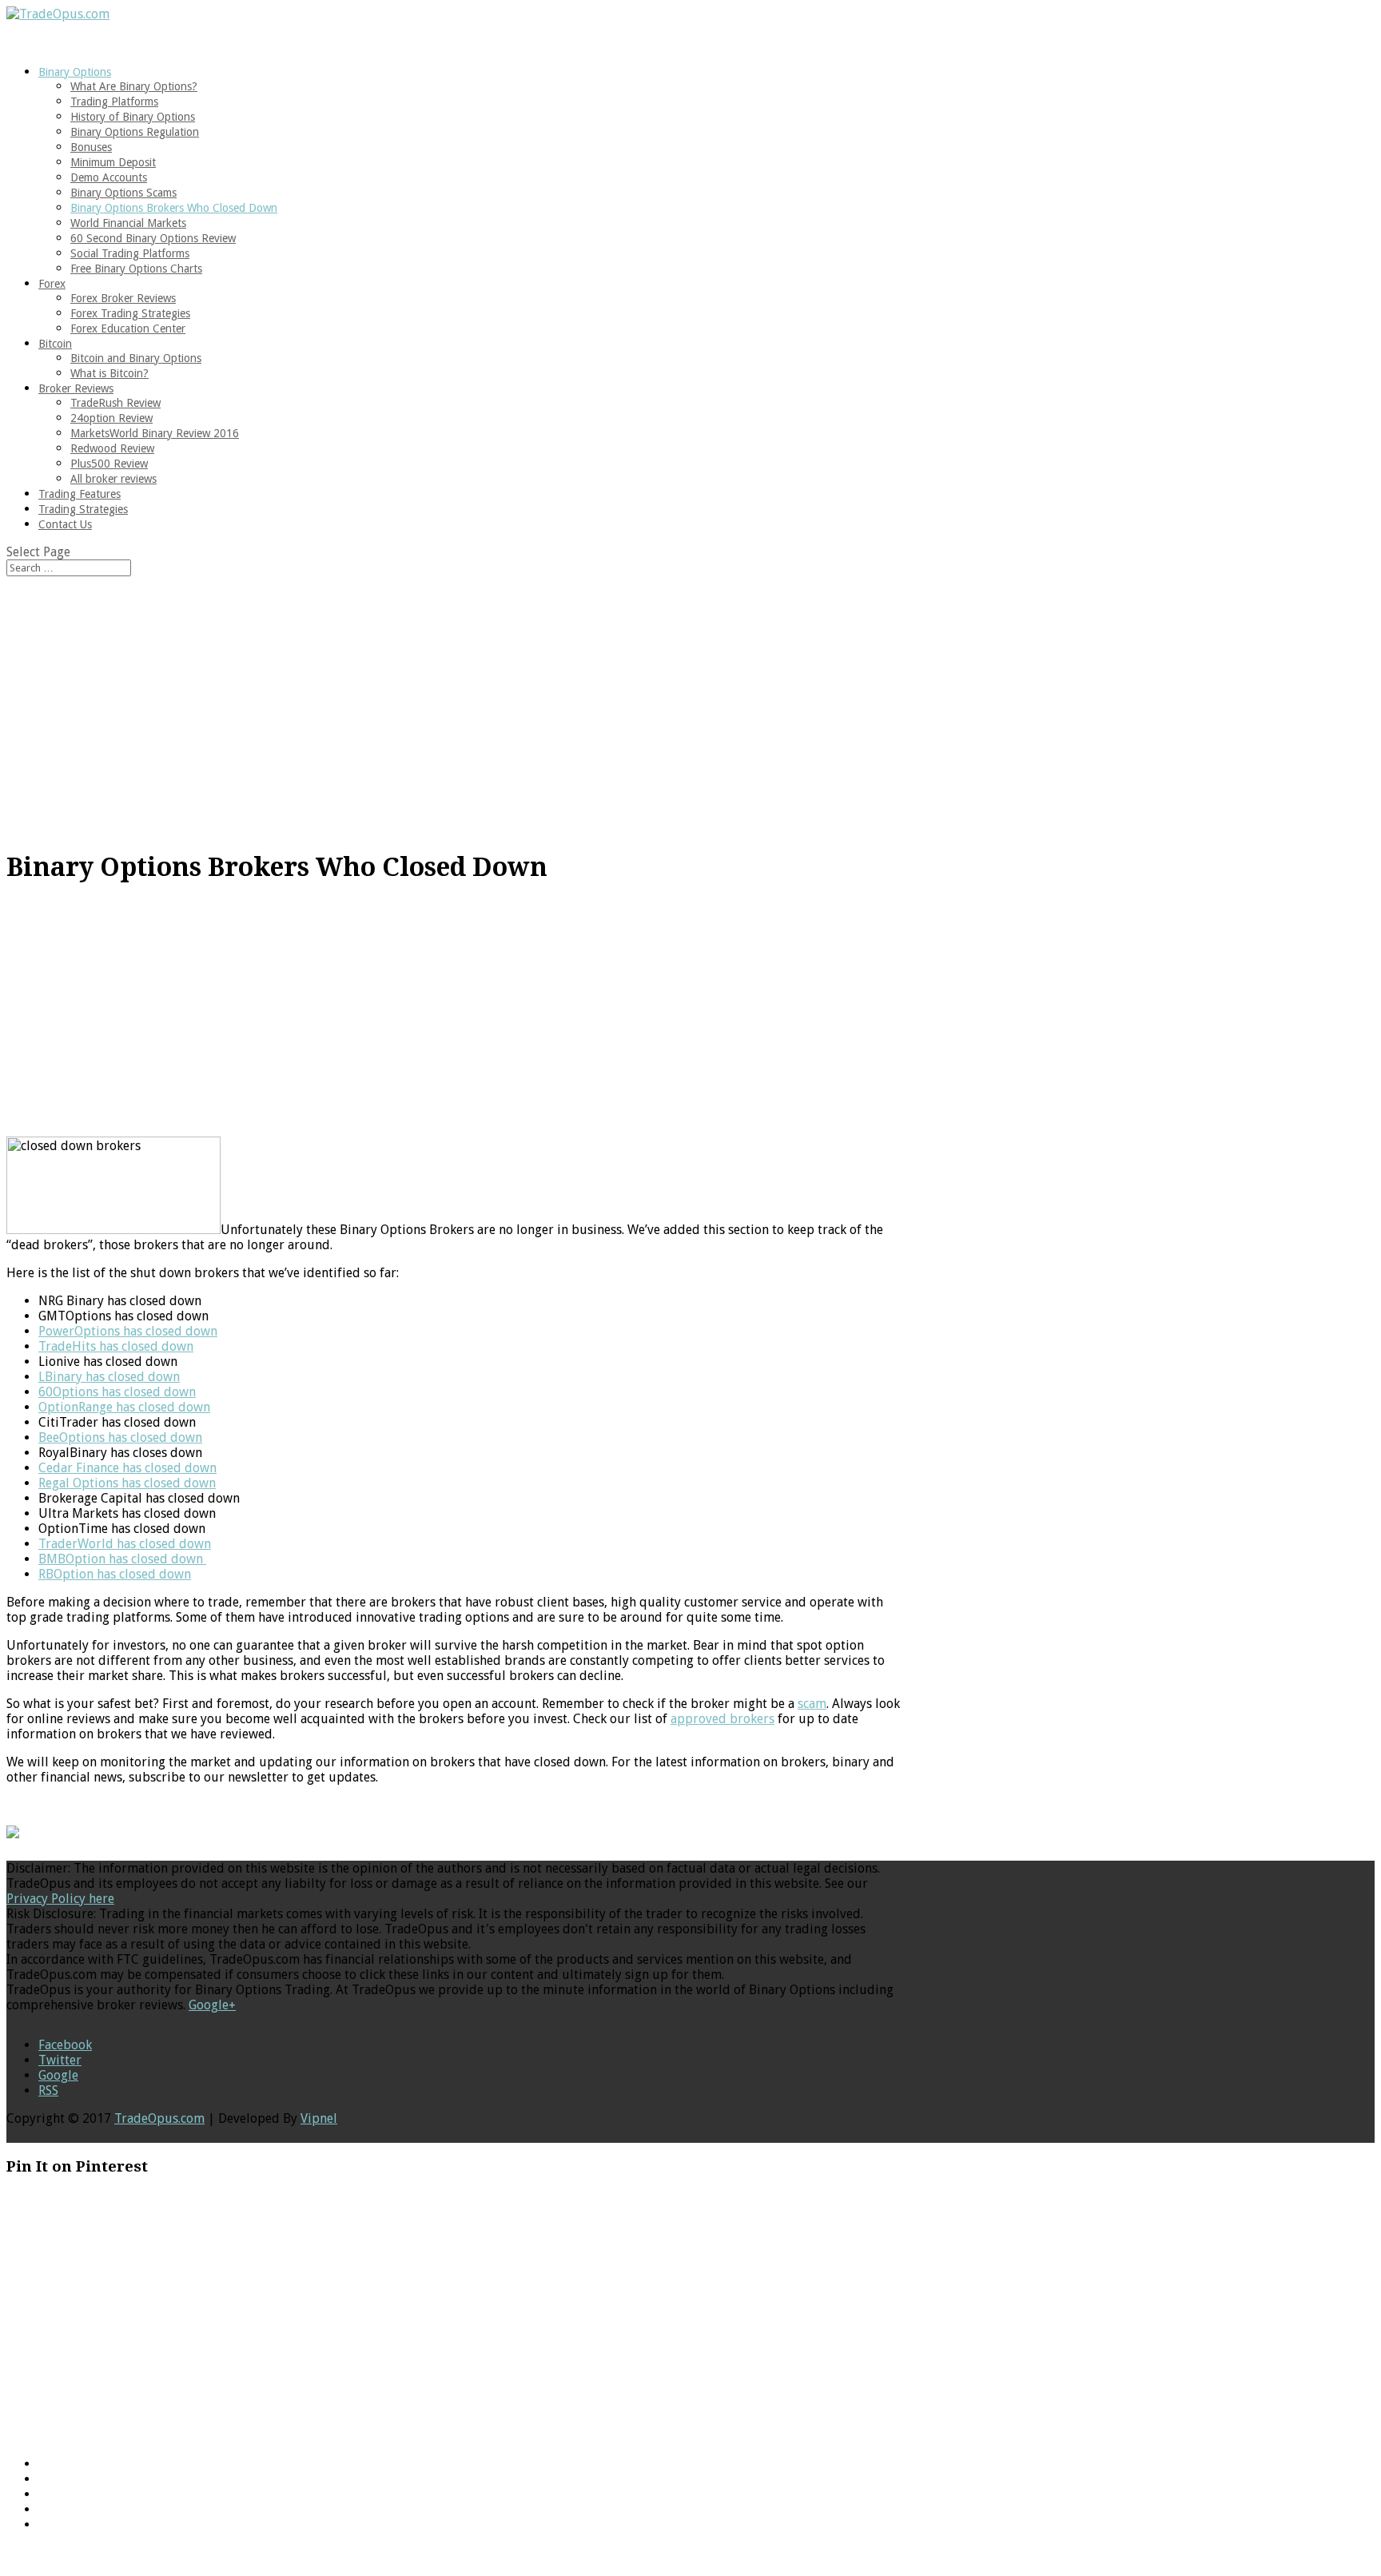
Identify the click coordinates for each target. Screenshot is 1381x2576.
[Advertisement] (690, 701)
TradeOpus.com (159, 2118)
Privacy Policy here (60, 1899)
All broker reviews (113, 479)
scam (812, 1704)
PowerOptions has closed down (128, 1331)
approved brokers (722, 1719)
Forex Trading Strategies (130, 313)
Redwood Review (112, 448)
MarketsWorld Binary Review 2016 (155, 433)
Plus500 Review (109, 464)
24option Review (111, 418)
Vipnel (319, 2118)
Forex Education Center (128, 328)
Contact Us (65, 524)
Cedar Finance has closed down (127, 1468)
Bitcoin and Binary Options (136, 358)
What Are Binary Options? (134, 86)
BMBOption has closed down (122, 1559)
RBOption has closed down (115, 1574)
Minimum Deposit (113, 162)
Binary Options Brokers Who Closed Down (174, 208)
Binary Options (75, 72)
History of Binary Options (133, 117)
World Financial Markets (128, 223)
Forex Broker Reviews (123, 298)
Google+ (212, 2005)
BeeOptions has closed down (120, 1437)
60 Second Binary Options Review (153, 238)
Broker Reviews (76, 388)
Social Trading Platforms (130, 253)
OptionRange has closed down (124, 1407)
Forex (52, 284)
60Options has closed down (117, 1392)
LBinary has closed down (109, 1377)
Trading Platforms (114, 102)
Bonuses (91, 147)
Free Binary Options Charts (136, 269)
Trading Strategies (83, 509)
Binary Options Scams (123, 193)
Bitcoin (55, 344)
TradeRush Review (115, 403)
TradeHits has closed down (116, 1346)
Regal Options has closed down (127, 1483)
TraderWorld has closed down (125, 1544)
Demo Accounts (109, 177)
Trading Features (80, 494)
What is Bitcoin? (109, 373)
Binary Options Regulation (135, 132)
